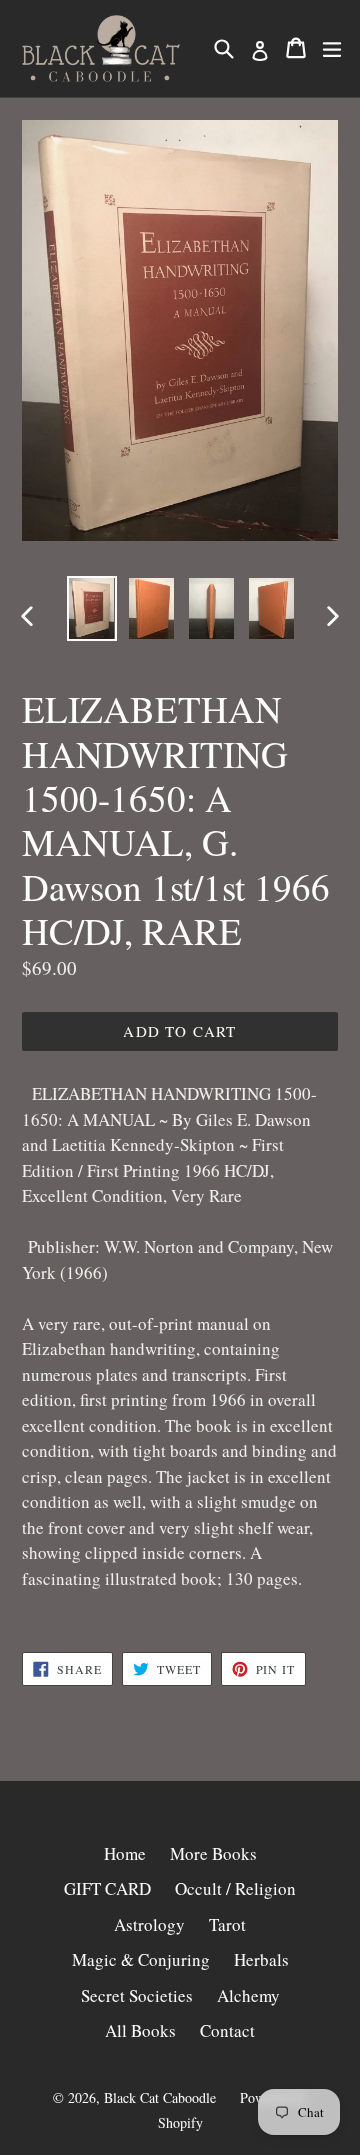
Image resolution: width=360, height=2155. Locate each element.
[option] (92, 608)
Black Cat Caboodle (160, 2097)
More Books (213, 1853)
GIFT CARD (107, 1888)
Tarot (227, 1924)
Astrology (149, 1924)
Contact (227, 2030)
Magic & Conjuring (141, 1959)
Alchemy (248, 1995)
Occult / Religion (235, 1888)
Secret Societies (137, 1995)
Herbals (261, 1959)
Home (125, 1853)
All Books (140, 2030)
